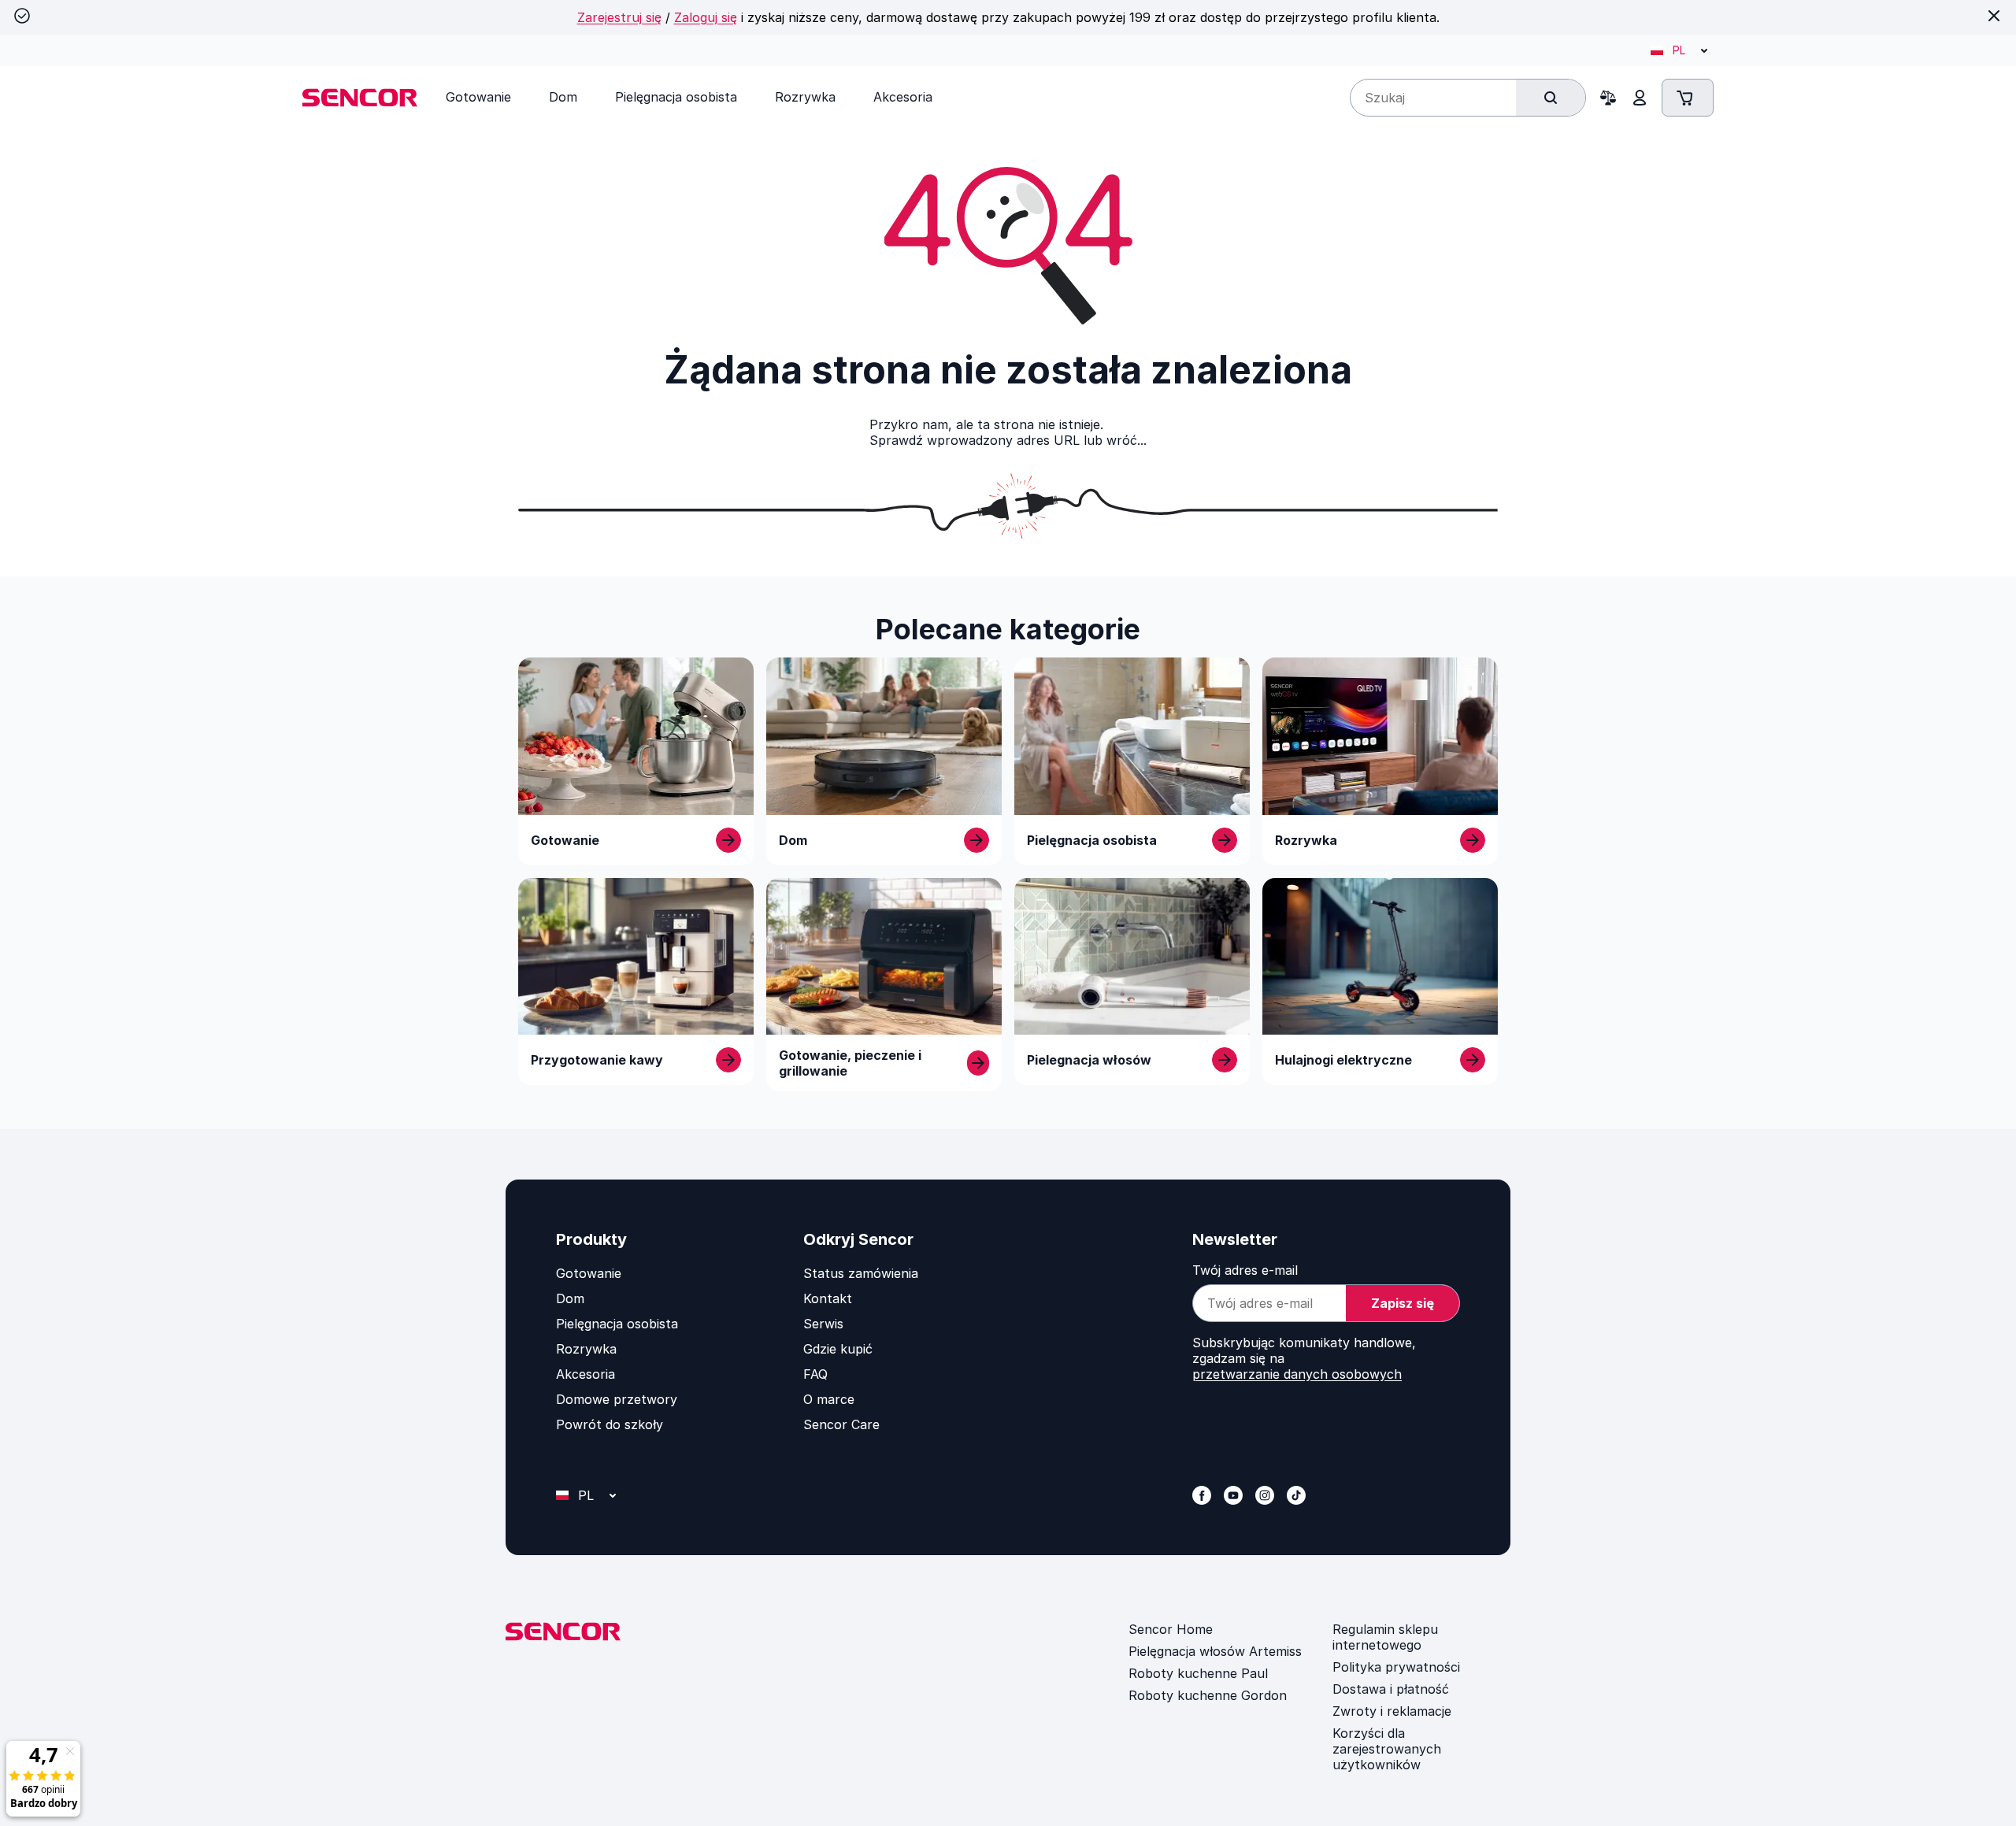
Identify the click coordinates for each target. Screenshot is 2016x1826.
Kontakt (828, 1298)
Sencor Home (1171, 1629)
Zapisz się (1403, 1303)
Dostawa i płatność (1391, 1689)
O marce (829, 1399)
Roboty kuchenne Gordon (1208, 1695)
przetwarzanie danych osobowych (1297, 1374)
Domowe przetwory (617, 1399)
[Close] (1994, 16)
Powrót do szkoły (610, 1424)
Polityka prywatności (1396, 1667)
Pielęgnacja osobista (617, 1324)
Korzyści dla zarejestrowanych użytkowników (1387, 1749)
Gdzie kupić (838, 1349)
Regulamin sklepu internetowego (1385, 1637)
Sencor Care (841, 1424)
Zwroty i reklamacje (1392, 1711)
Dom (570, 1298)
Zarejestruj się (619, 17)
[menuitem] (478, 97)
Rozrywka (586, 1349)
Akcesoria (586, 1374)
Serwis (823, 1324)
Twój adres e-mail (1245, 1270)
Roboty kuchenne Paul (1198, 1673)
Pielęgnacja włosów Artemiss (1215, 1651)
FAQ (815, 1374)
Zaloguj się (706, 17)
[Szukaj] (1551, 98)
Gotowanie (589, 1273)
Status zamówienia (861, 1273)
